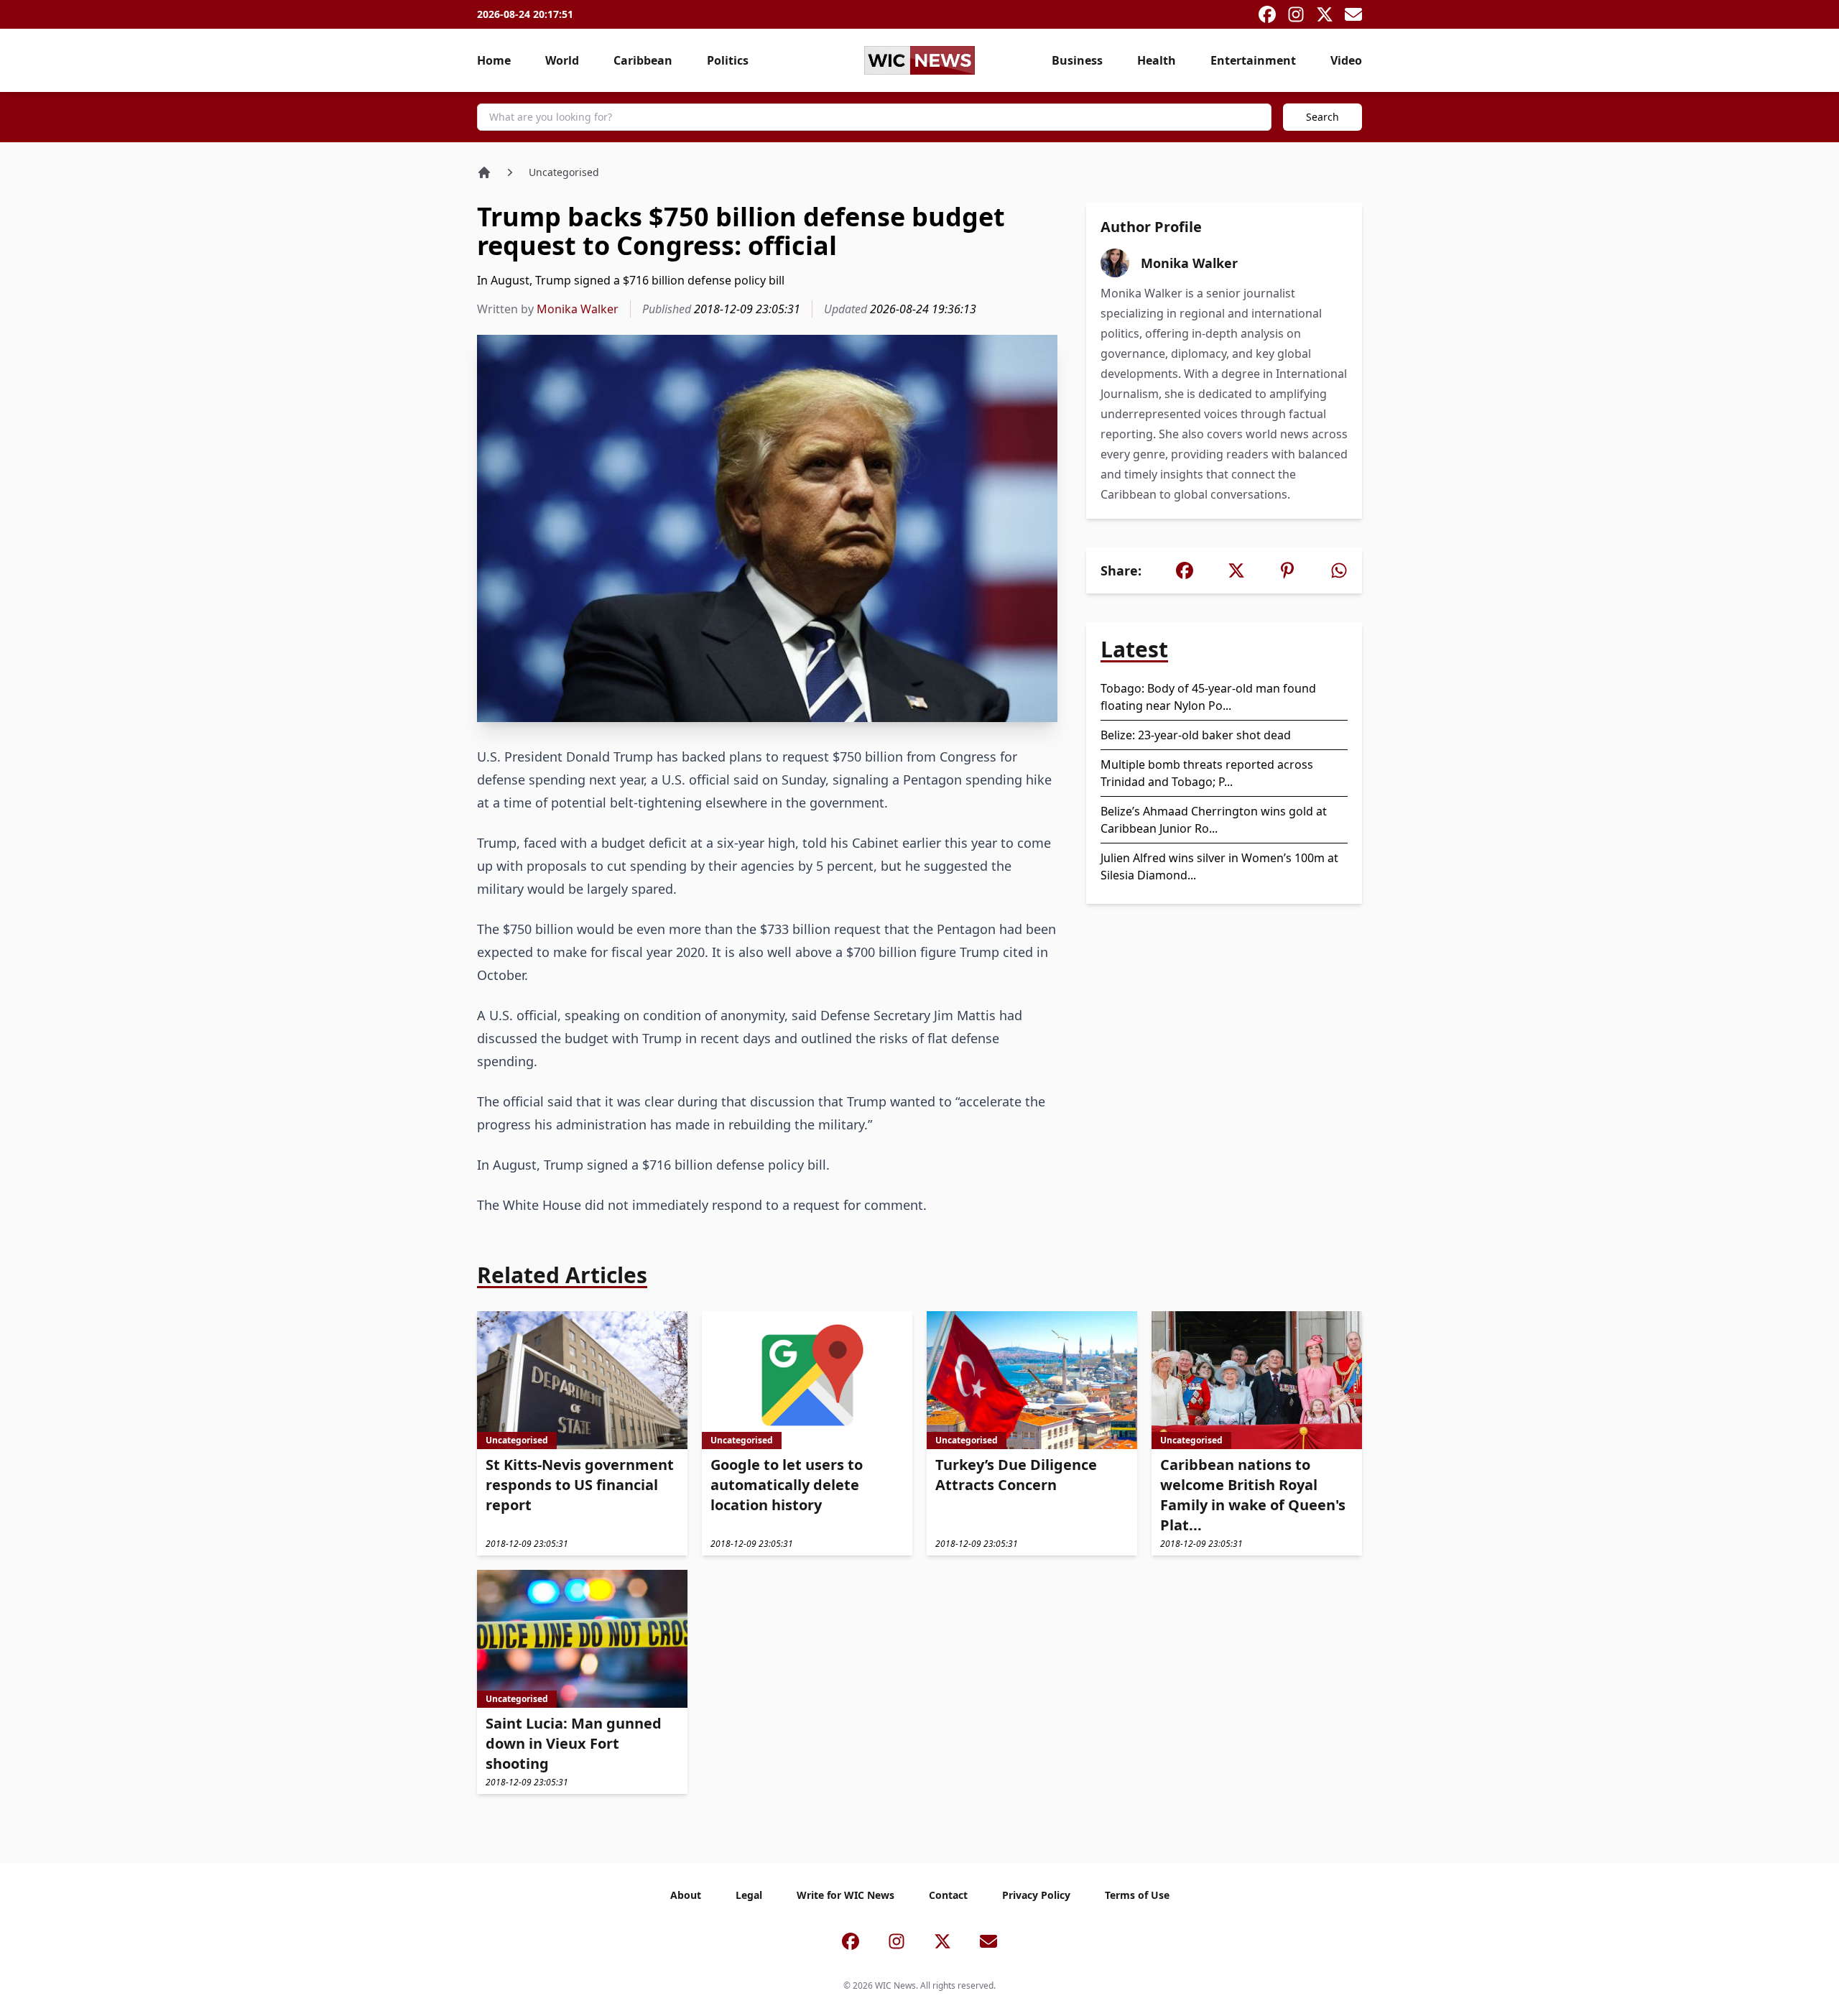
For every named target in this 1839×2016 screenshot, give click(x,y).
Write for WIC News (846, 1895)
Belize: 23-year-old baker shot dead (1196, 735)
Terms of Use (1137, 1895)
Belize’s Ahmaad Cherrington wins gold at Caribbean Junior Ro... (1214, 820)
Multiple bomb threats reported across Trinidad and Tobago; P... (1207, 773)
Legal (749, 1895)
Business (1077, 60)
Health (1157, 60)
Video (1346, 60)
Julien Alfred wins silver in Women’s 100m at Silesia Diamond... (1219, 866)
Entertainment (1253, 60)
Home (494, 60)
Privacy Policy (1036, 1895)
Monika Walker (578, 309)
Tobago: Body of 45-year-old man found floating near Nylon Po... (1208, 697)
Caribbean (643, 60)
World (562, 60)
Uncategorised (564, 172)
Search (1322, 117)
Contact (948, 1895)
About (686, 1895)
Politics (728, 60)
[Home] (484, 172)
